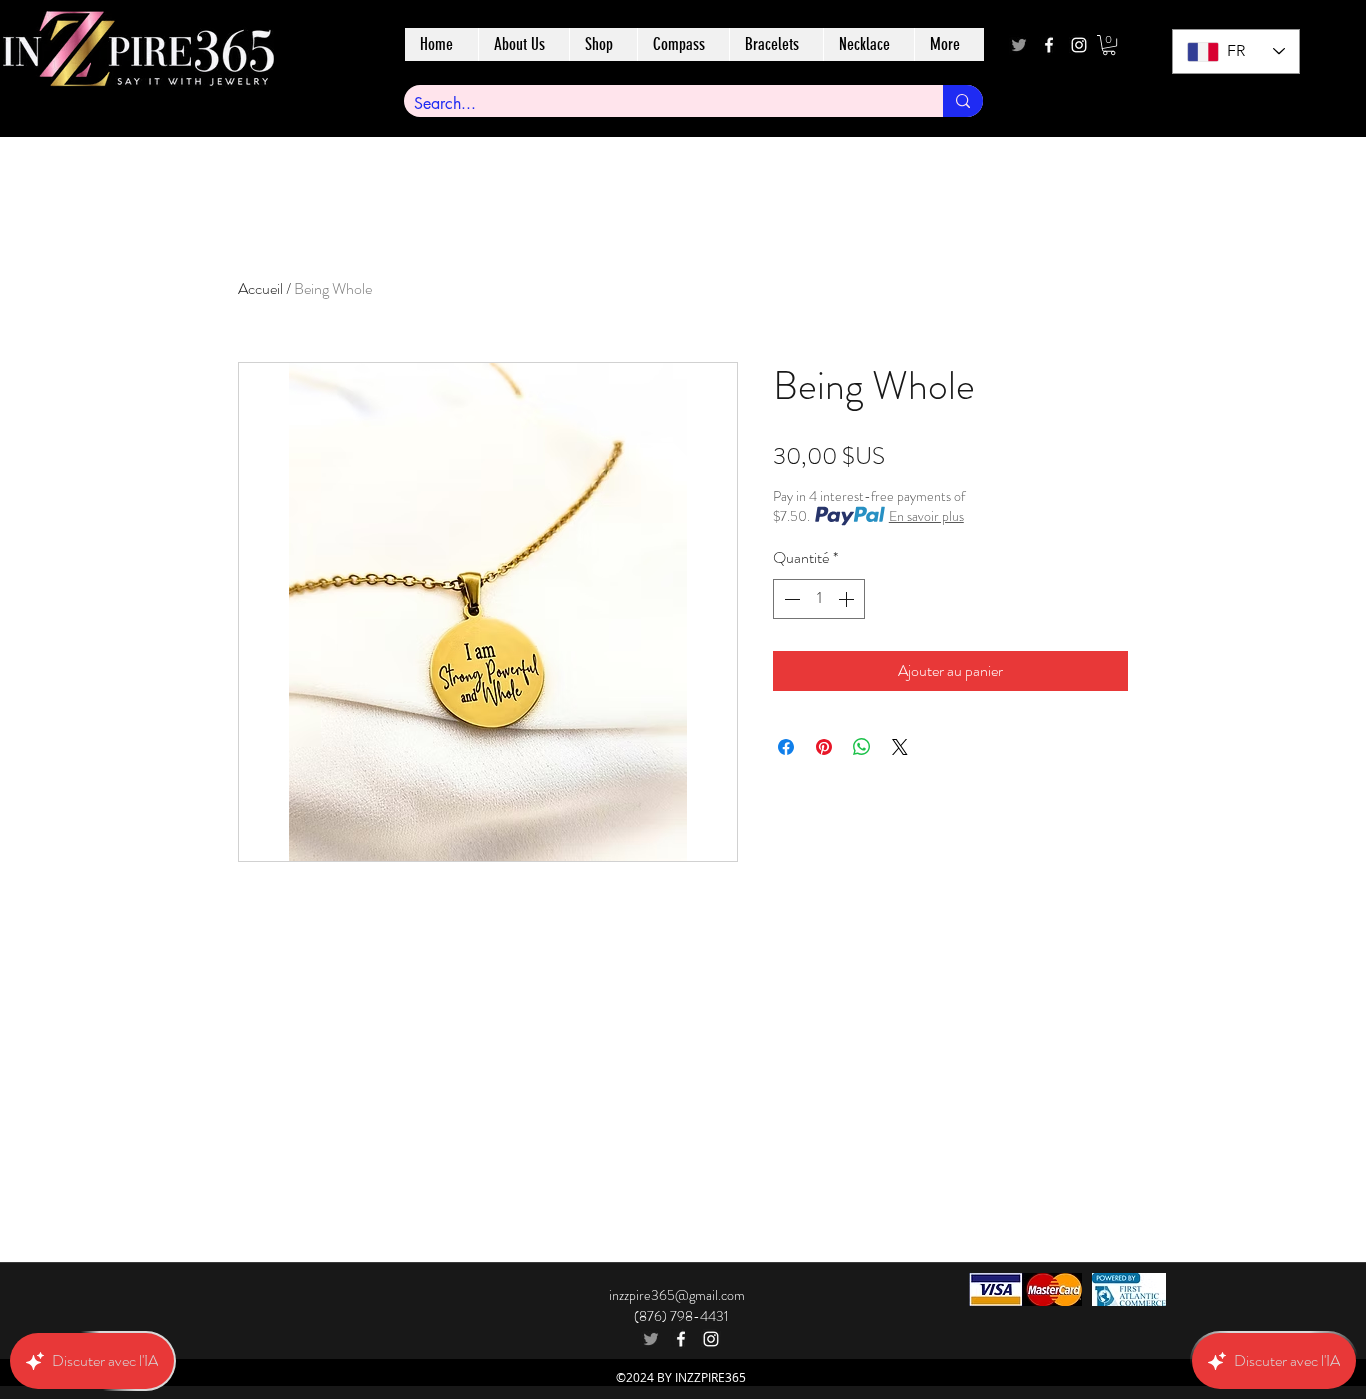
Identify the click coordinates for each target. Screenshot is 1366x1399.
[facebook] (1049, 45)
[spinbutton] (819, 599)
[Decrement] (790, 599)
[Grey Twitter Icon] (1019, 45)
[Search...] (963, 101)
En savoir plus (926, 516)
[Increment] (848, 599)
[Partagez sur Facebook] (786, 747)
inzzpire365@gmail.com (677, 1295)
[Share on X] (900, 747)
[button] (1109, 45)
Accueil (260, 288)
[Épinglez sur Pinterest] (824, 747)
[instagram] (1079, 45)
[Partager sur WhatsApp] (862, 747)
